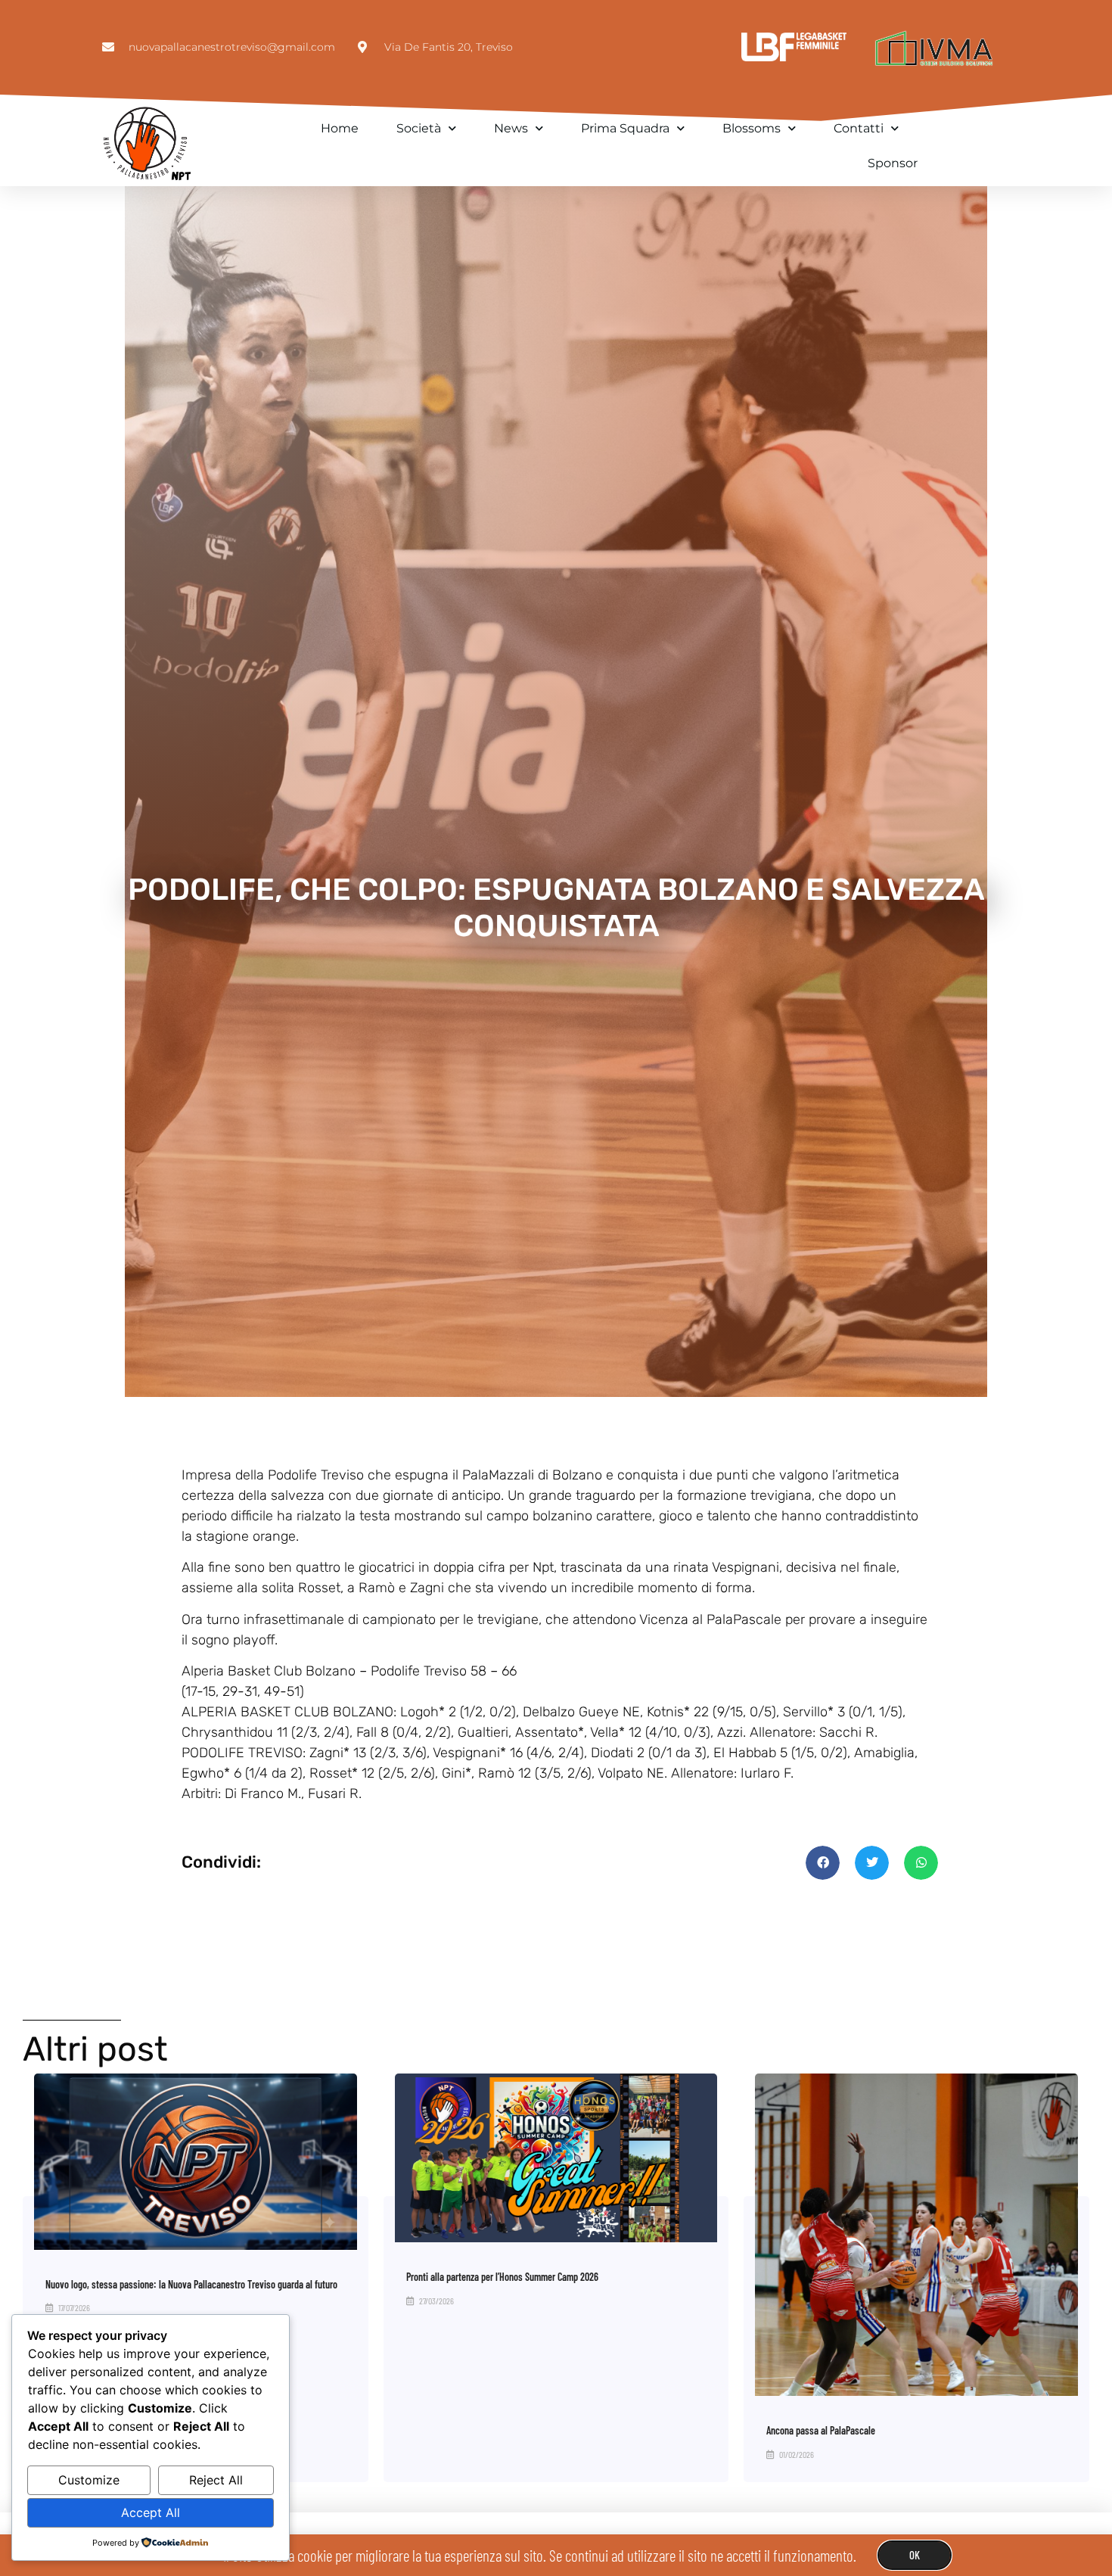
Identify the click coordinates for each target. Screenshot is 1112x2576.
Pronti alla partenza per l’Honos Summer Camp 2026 (502, 2277)
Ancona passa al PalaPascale (821, 2430)
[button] (823, 1863)
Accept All (151, 2512)
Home (340, 128)
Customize (89, 2480)
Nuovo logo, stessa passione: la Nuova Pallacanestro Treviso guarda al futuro (191, 2284)
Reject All (216, 2480)
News (511, 128)
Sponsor (893, 163)
